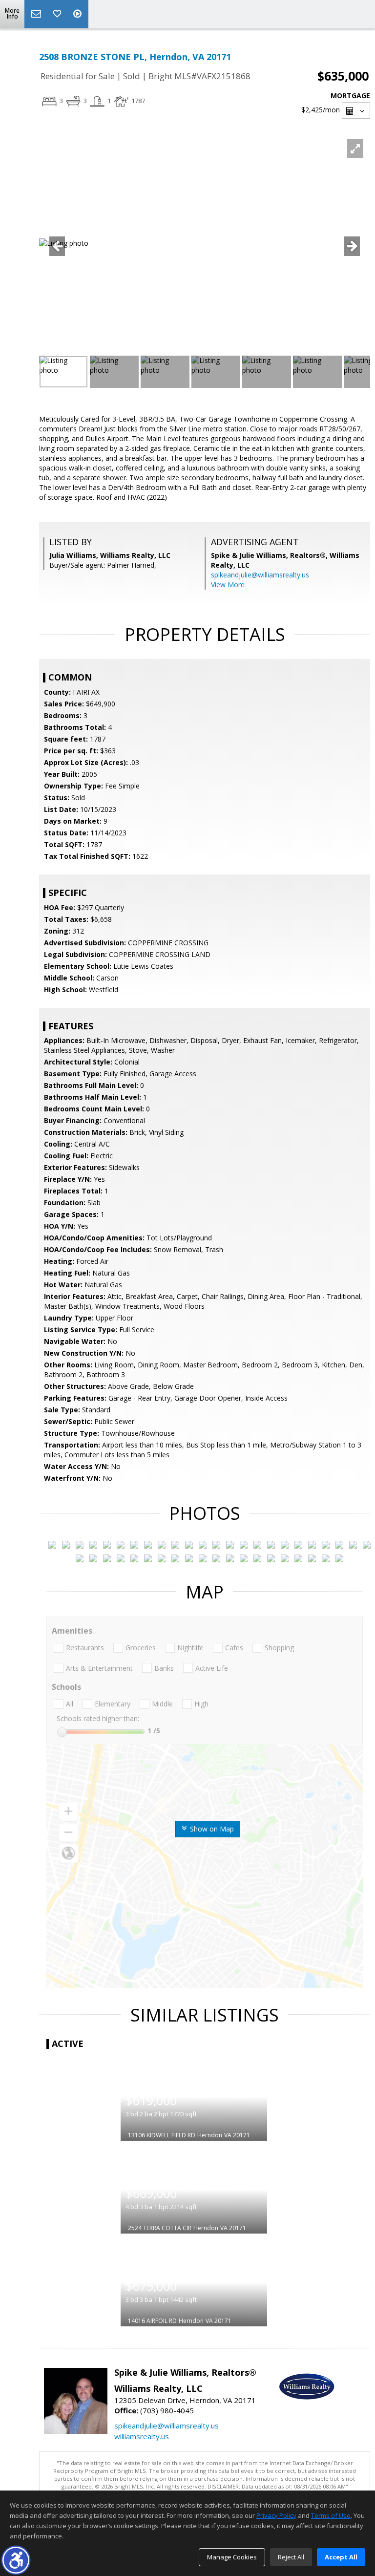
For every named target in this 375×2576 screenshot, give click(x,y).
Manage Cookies (232, 2557)
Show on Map (211, 1829)
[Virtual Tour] (79, 14)
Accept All (341, 2557)
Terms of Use (331, 2515)
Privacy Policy (276, 2515)
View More (228, 585)
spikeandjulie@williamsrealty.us (260, 575)
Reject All (291, 2557)
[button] (16, 2560)
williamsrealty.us (142, 2436)
